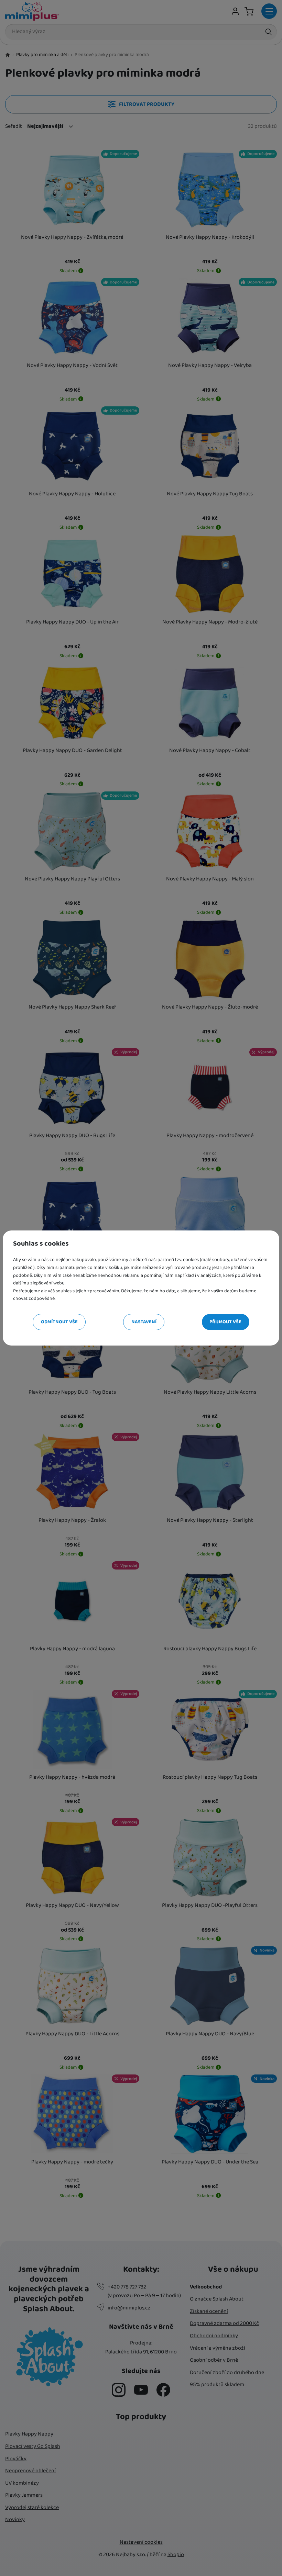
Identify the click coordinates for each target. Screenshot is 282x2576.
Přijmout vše (225, 1322)
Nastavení (144, 1322)
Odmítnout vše (59, 1322)
